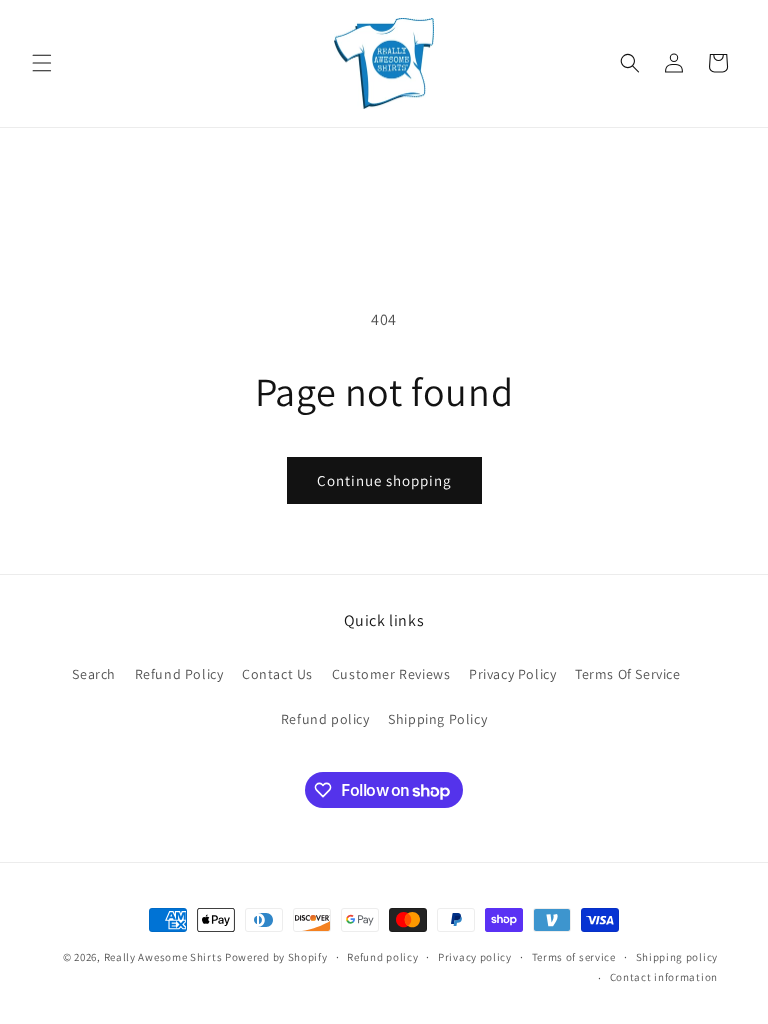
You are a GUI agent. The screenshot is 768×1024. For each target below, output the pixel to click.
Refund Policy (179, 674)
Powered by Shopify (276, 957)
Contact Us (277, 674)
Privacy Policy (512, 674)
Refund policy (325, 719)
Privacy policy (475, 957)
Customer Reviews (391, 674)
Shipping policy (677, 957)
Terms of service (574, 957)
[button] (42, 63)
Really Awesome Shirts (163, 957)
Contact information (664, 977)
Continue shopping (384, 480)
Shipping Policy (437, 719)
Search (94, 674)
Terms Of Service (628, 674)
